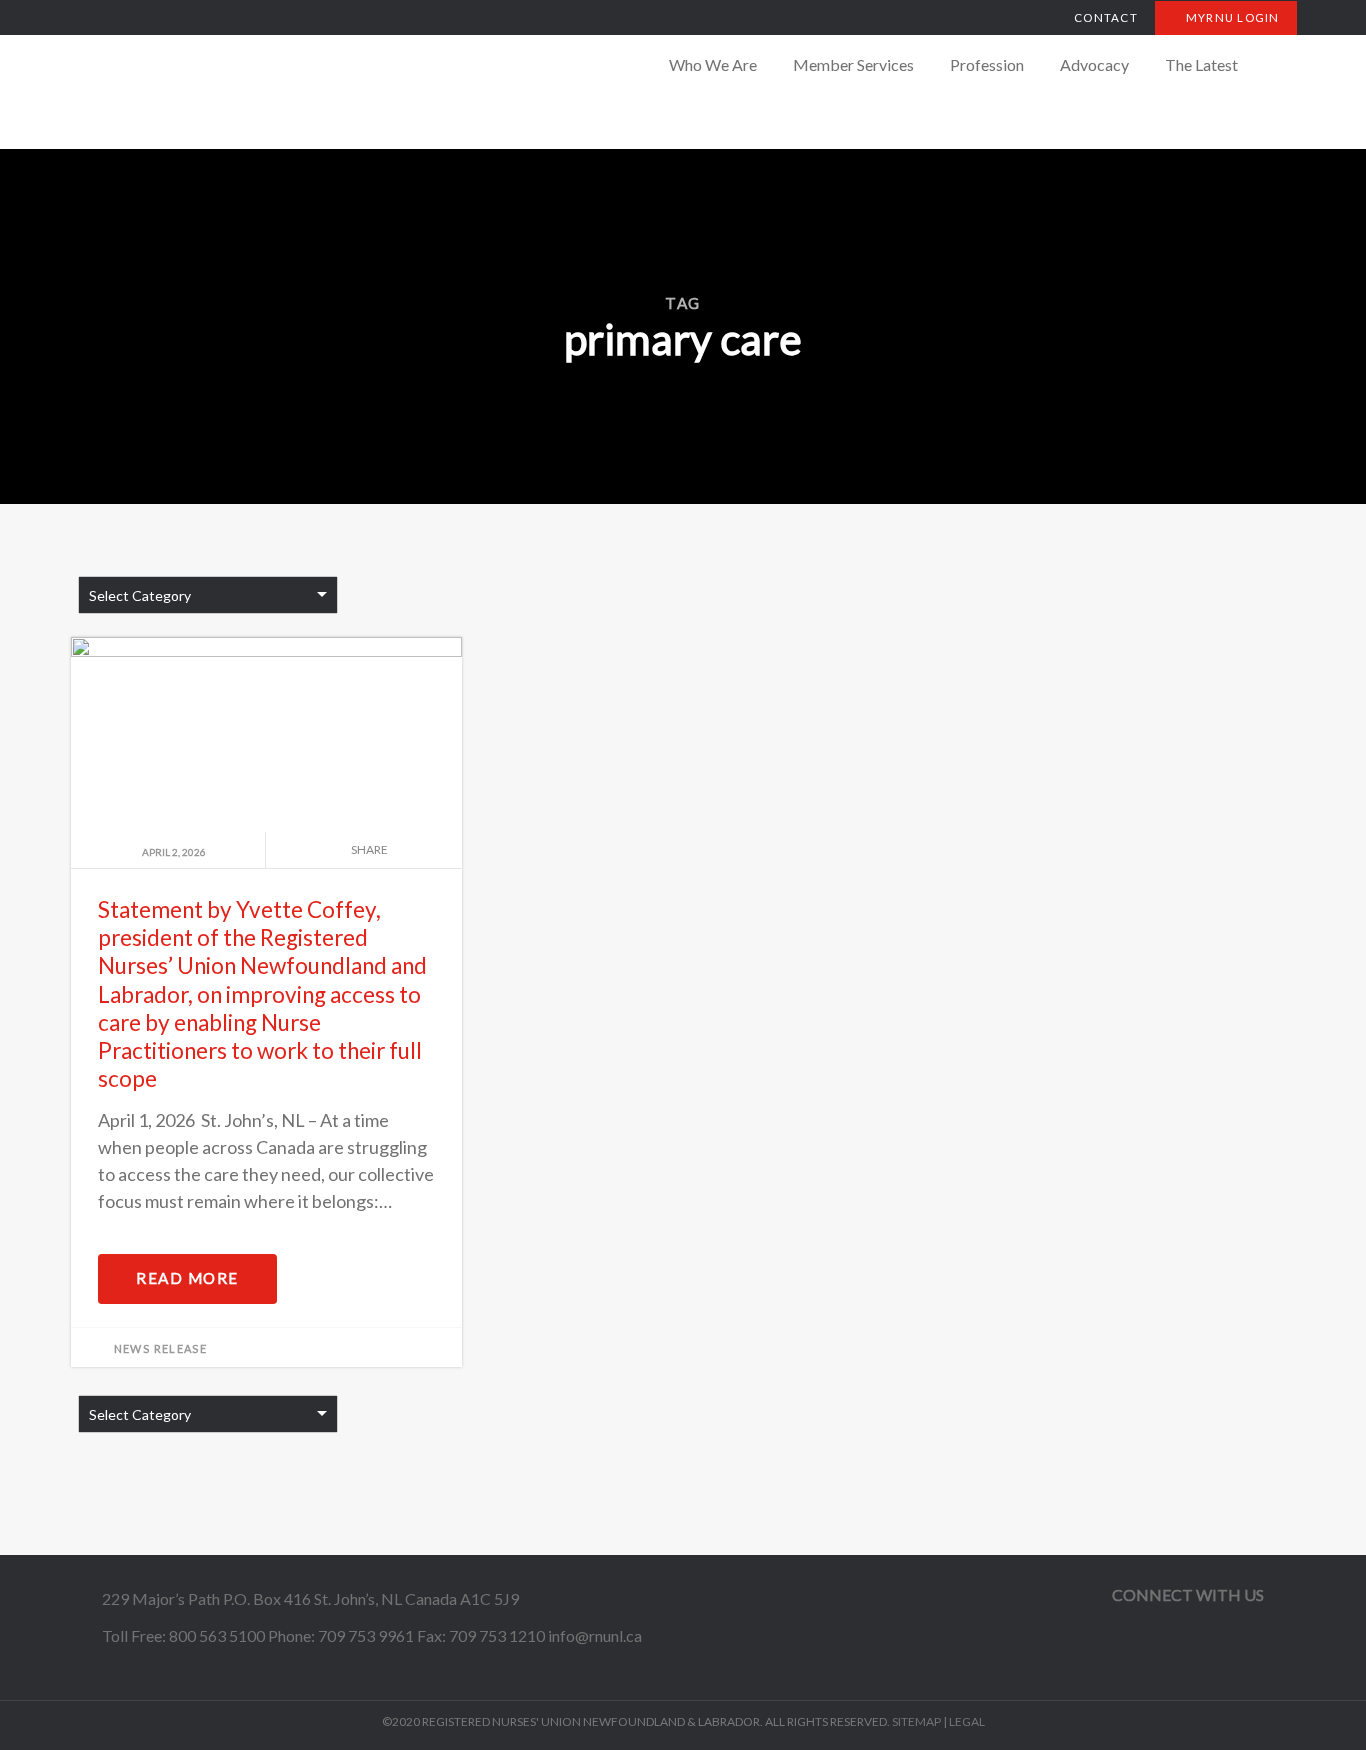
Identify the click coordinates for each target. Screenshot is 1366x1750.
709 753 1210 (497, 1635)
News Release (161, 1348)
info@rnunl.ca (595, 1635)
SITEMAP (916, 1721)
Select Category (140, 595)
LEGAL (967, 1721)
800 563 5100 (217, 1635)
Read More (187, 1278)
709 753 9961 (366, 1635)
